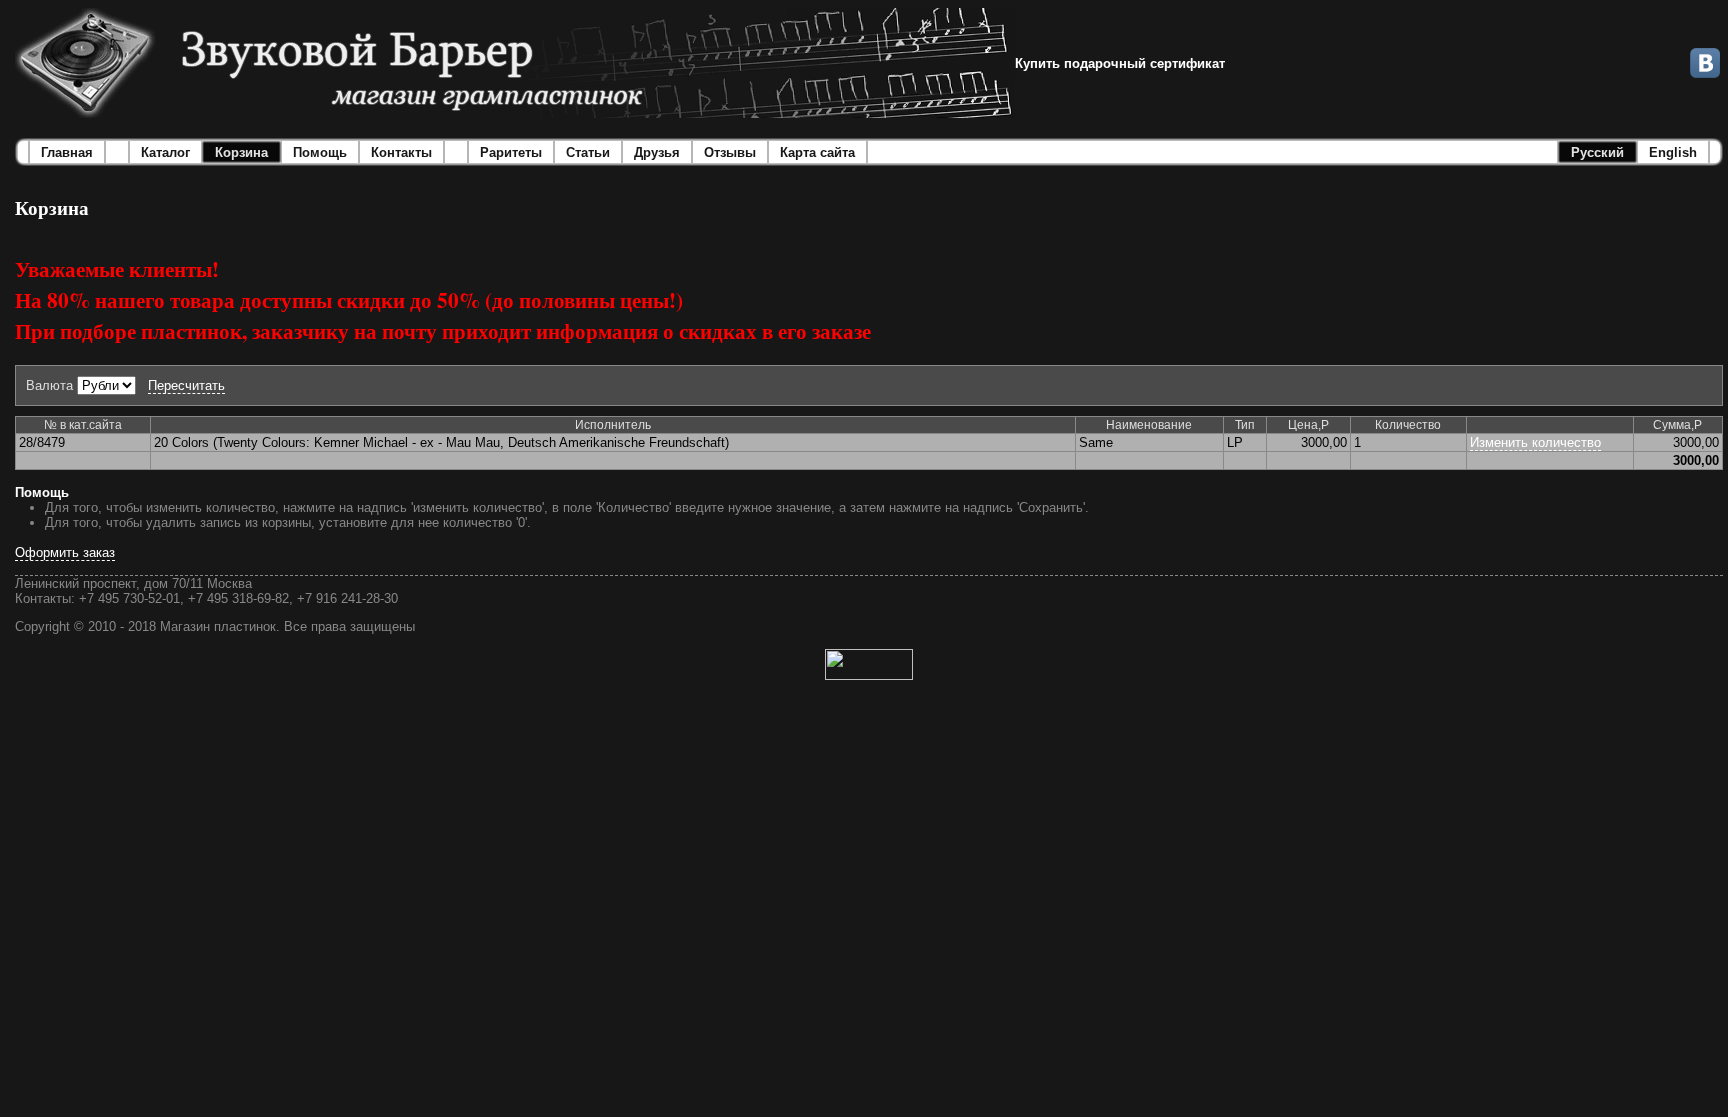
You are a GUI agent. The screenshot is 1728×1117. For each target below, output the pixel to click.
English (1673, 152)
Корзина (241, 152)
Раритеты (511, 152)
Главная (67, 152)
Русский (1597, 152)
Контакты (401, 152)
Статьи (588, 152)
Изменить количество (1535, 442)
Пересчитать (186, 385)
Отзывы (730, 152)
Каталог (165, 152)
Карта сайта (817, 152)
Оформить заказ (65, 552)
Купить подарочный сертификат (1120, 63)
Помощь (320, 152)
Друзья (657, 152)
